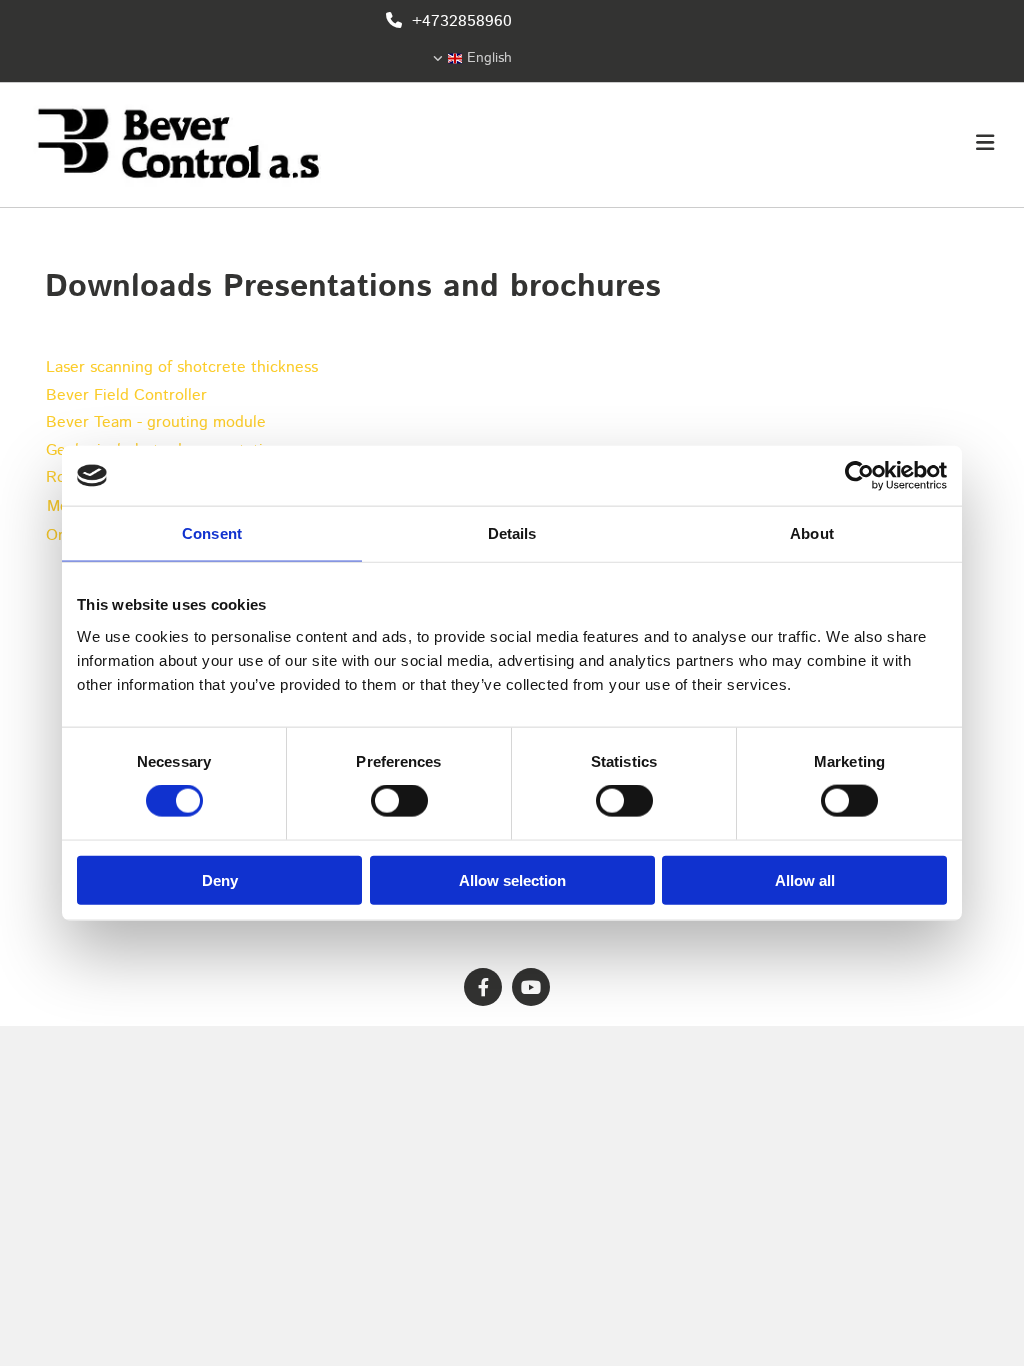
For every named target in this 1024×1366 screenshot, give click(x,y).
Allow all (805, 879)
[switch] (399, 801)
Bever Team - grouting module (156, 422)
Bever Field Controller (126, 395)
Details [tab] (512, 533)
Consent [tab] (212, 533)
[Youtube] (531, 987)
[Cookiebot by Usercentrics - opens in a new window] (859, 476)
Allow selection (512, 879)
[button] (680, 145)
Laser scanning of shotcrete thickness (182, 367)
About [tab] (812, 533)
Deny (220, 879)
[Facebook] (483, 987)
